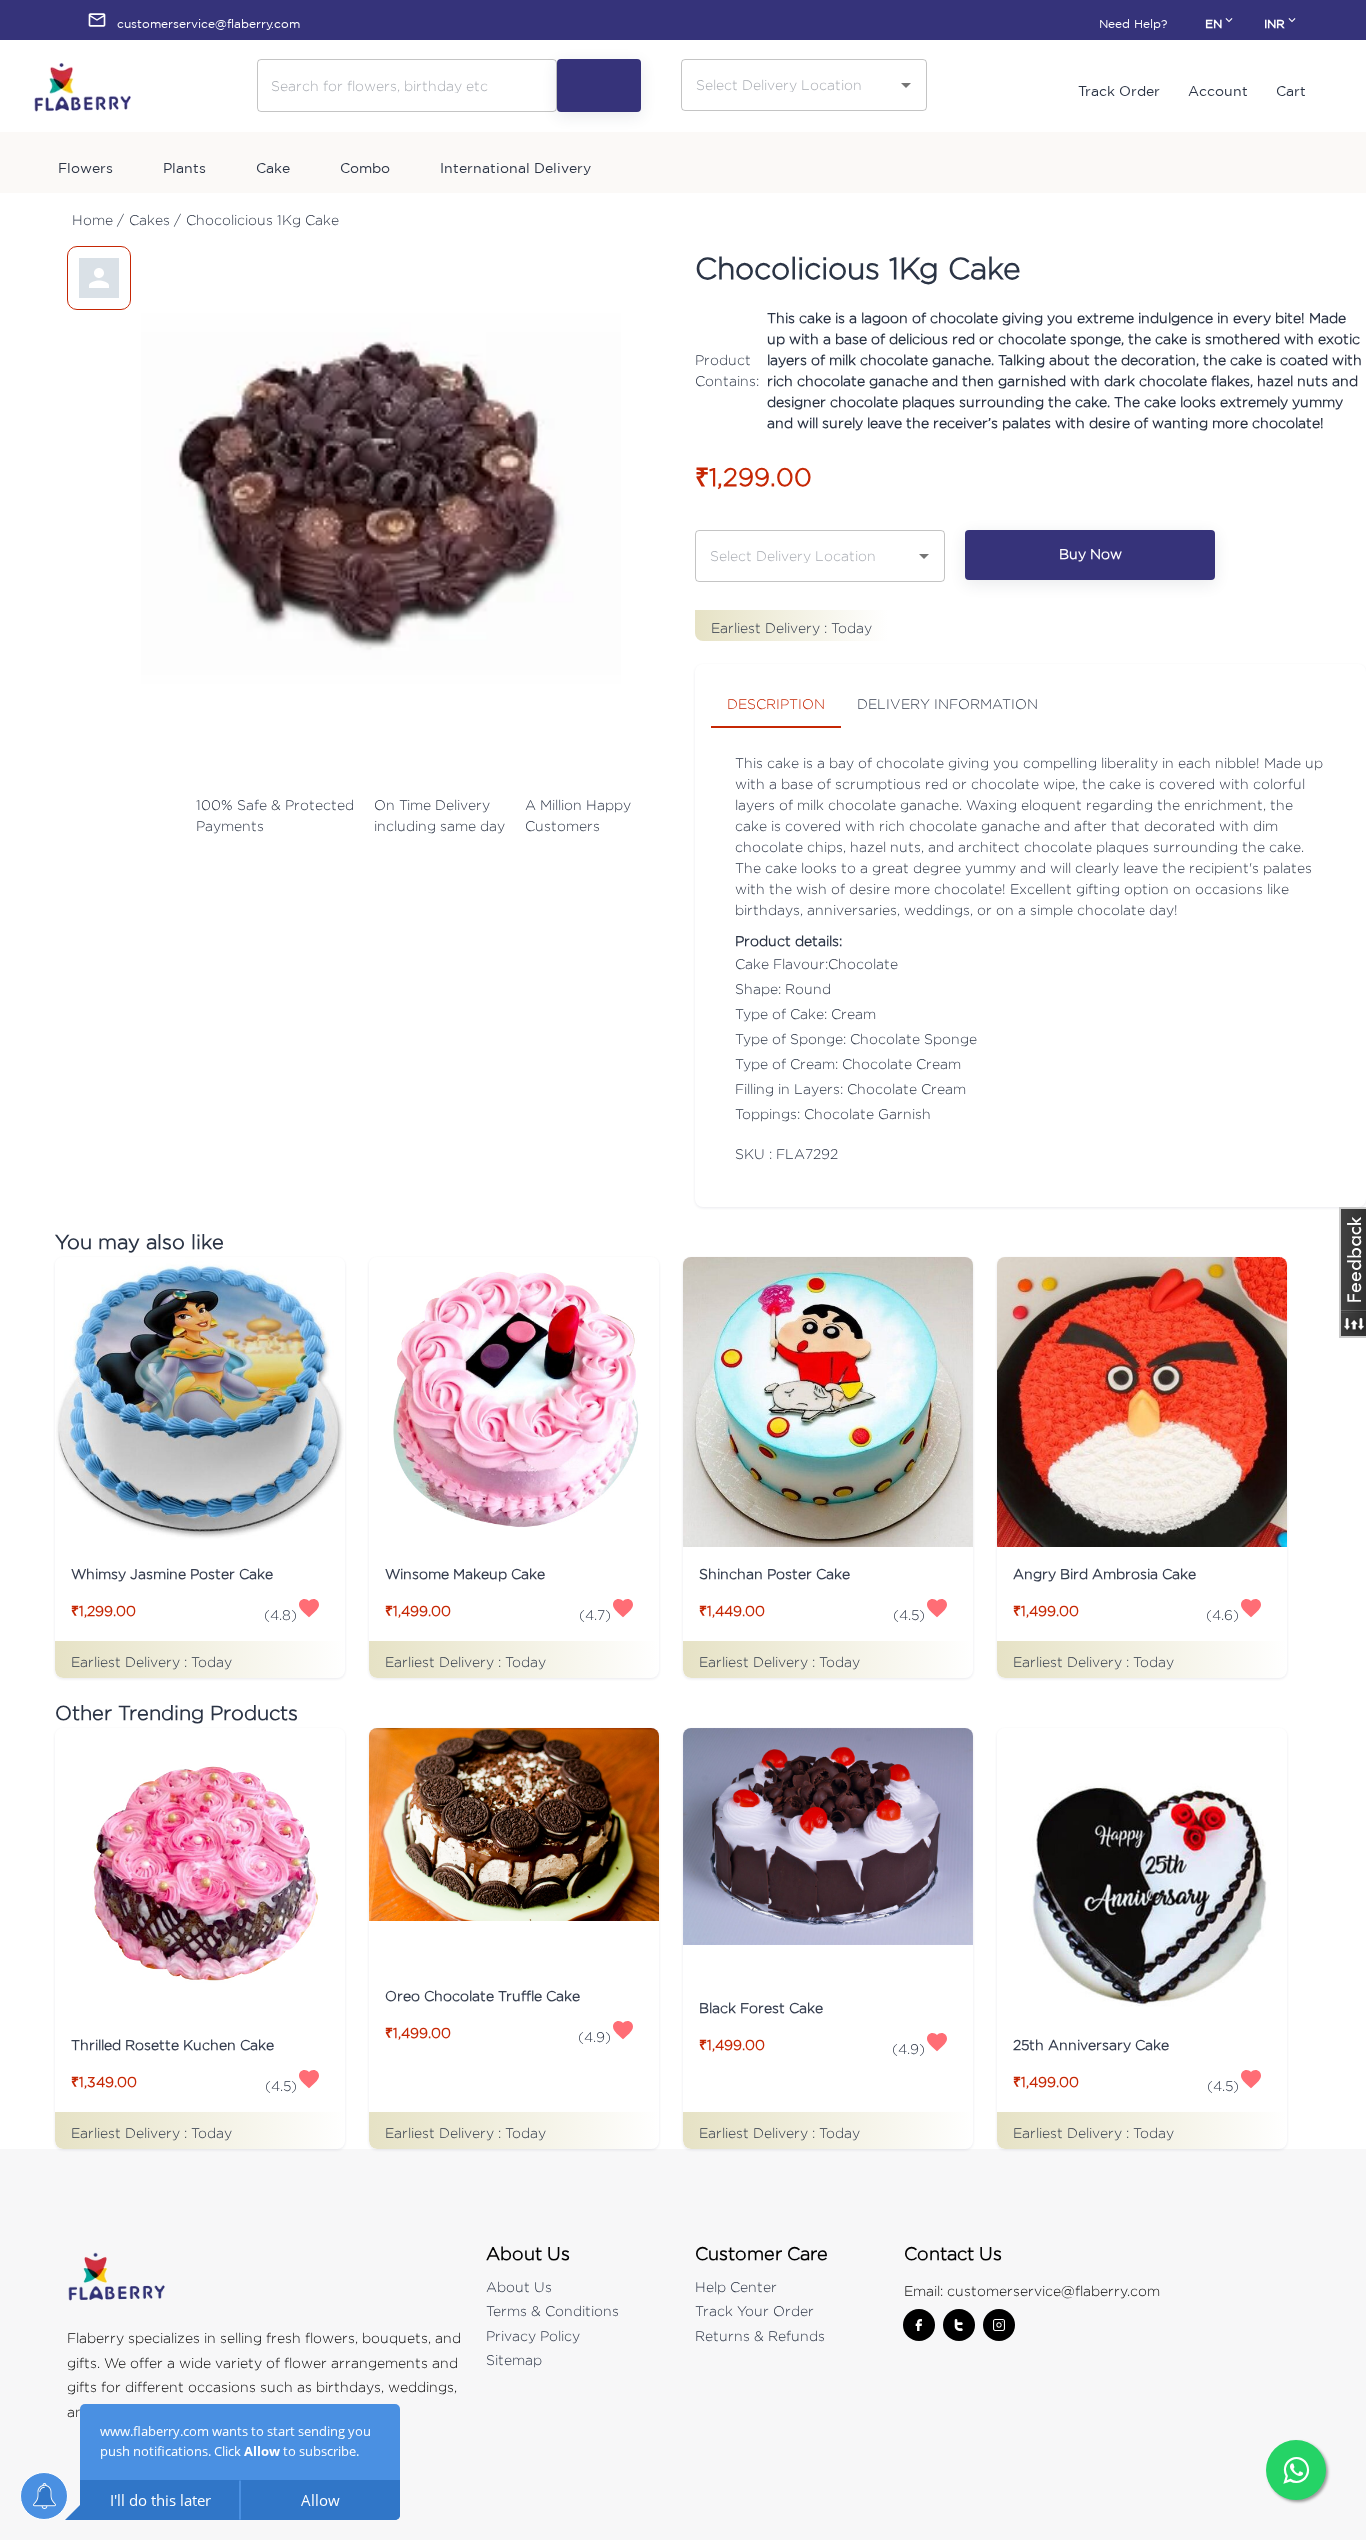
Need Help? (1133, 23)
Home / (98, 219)
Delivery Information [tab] (947, 703)
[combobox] (789, 84)
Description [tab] (776, 703)
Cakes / (155, 219)
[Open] (906, 85)
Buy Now (1090, 553)
